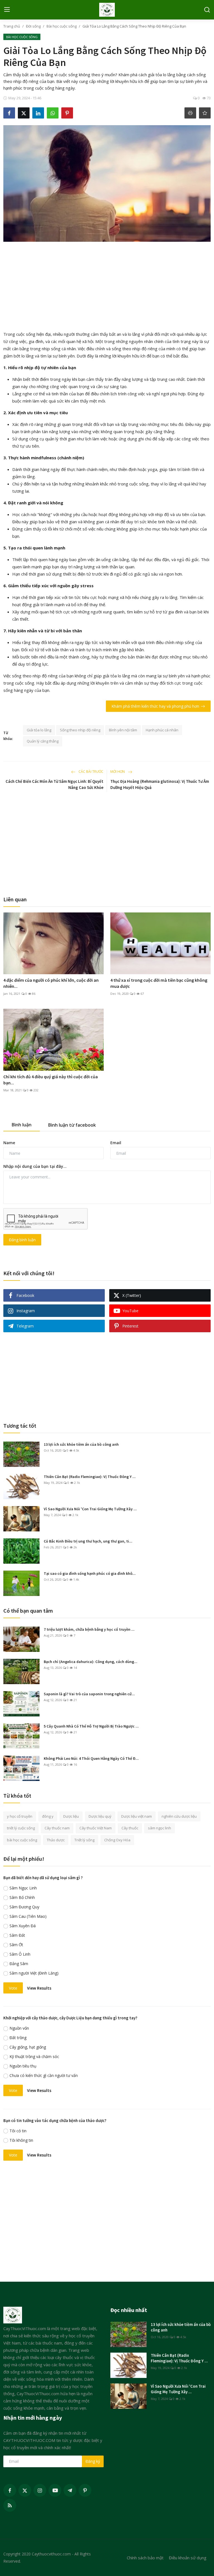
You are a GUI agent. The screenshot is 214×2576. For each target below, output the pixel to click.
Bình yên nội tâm (123, 730)
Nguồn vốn (19, 2028)
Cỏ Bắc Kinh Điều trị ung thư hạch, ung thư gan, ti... (88, 1541)
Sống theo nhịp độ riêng (80, 730)
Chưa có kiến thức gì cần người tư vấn (44, 2075)
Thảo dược (56, 1840)
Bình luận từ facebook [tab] (72, 1125)
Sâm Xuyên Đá (23, 1926)
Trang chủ (12, 26)
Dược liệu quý (100, 1816)
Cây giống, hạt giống (28, 2047)
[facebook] (10, 2490)
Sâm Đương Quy (24, 1907)
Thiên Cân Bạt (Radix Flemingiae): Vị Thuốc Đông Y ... (90, 1477)
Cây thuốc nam (57, 1828)
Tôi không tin (21, 2140)
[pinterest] (85, 2490)
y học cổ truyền (20, 1816)
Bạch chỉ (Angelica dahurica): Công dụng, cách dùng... (91, 1662)
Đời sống (33, 26)
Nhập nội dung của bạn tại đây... (35, 1166)
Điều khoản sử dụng (188, 2558)
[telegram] (70, 2490)
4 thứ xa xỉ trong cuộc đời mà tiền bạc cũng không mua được (159, 983)
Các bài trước (91, 772)
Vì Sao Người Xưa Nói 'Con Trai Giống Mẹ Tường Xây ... (90, 1509)
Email (116, 1143)
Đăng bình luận (22, 1240)
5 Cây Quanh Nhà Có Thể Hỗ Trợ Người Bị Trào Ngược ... (91, 1726)
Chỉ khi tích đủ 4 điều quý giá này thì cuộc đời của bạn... (51, 1080)
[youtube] (55, 2490)
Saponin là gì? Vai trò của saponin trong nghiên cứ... (89, 1694)
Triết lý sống (84, 1840)
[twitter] (25, 2490)
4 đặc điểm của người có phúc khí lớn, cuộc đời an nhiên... (51, 983)
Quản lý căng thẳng (43, 741)
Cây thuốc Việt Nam (96, 1828)
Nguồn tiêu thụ (23, 2066)
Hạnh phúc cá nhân (162, 730)
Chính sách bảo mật (145, 2558)
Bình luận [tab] (22, 1125)
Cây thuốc (130, 1828)
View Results (39, 1988)
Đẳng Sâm (19, 1964)
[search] (207, 10)
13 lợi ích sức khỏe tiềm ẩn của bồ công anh (81, 1444)
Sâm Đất (17, 1935)
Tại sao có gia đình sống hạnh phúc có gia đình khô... (90, 1573)
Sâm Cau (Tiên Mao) (28, 1916)
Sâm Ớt (16, 1945)
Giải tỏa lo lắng (39, 730)
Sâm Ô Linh (20, 1954)
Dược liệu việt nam (137, 1816)
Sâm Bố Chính (22, 1897)
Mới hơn (118, 772)
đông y (48, 1816)
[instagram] (40, 2490)
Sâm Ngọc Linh (23, 1888)
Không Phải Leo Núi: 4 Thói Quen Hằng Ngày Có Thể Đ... (91, 1758)
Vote (13, 1988)
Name (9, 1143)
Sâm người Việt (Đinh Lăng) (34, 1973)
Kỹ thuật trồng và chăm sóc (34, 2056)
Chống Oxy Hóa (117, 1840)
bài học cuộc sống (22, 1840)
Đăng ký (93, 2461)
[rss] (10, 2505)
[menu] (7, 10)
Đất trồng (18, 2038)
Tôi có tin (18, 2131)
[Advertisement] (107, 285)
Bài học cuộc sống (62, 26)
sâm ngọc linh (160, 1828)
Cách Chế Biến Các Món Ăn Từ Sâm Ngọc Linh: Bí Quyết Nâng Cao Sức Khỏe (54, 784)
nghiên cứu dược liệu (179, 1816)
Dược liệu (71, 1816)
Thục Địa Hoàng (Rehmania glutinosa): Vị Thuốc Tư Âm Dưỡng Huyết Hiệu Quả (160, 784)
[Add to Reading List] (205, 113)
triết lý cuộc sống (21, 1828)
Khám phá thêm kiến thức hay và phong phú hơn (155, 706)
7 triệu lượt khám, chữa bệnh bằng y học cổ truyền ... (89, 1629)
